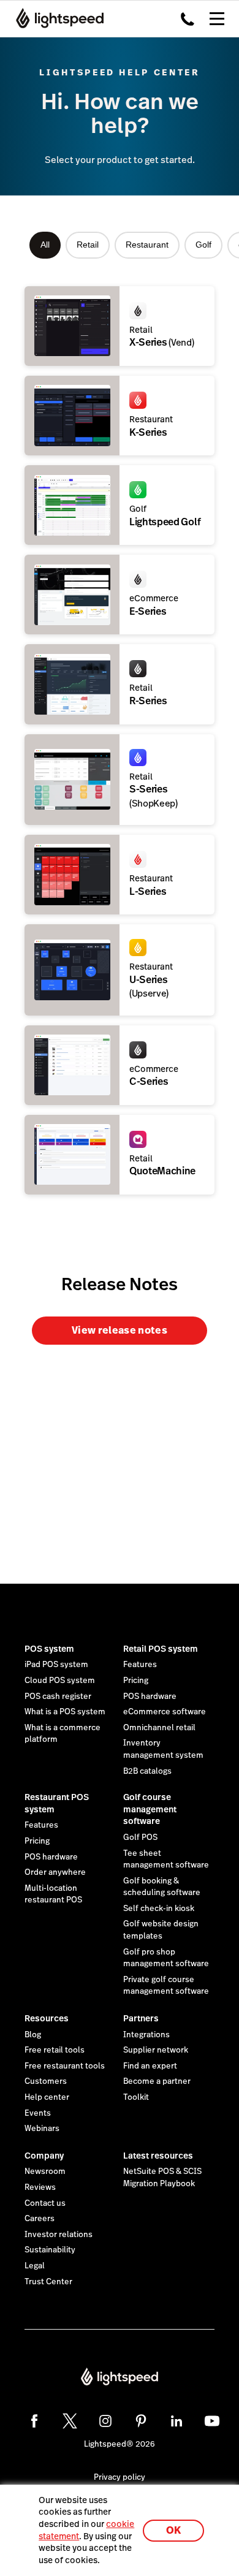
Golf (203, 245)
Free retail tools (55, 2050)
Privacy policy (120, 2477)
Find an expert (150, 2066)
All (45, 245)
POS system (49, 1649)
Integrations (146, 2035)
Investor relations (59, 2235)
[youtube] (212, 2421)
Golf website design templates (161, 1930)
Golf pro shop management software (166, 1958)
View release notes (120, 1330)
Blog (33, 2035)
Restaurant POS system (57, 1803)
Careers (40, 2219)
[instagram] (105, 2421)
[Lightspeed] (56, 18)
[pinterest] (141, 2421)
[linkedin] (176, 2421)
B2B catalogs (147, 1771)
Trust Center (48, 2282)
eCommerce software (165, 1712)
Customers (46, 2081)
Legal (35, 2266)
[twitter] (70, 2421)
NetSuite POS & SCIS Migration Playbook (162, 2178)
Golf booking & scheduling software (162, 1887)
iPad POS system (56, 1665)
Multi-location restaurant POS (53, 1894)
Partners (141, 2018)
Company (44, 2156)
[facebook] (34, 2421)
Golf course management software (150, 1809)
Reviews (40, 2187)
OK (173, 2530)
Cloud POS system (60, 1681)
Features (140, 1665)
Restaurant (147, 245)
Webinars (42, 2129)
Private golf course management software (166, 1986)
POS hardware (150, 1696)
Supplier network (156, 2050)
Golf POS (140, 1837)
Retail (88, 245)
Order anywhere (55, 1872)
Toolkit (136, 2097)
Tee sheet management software (166, 1860)
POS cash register (58, 1696)
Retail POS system (161, 1649)
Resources (47, 2018)
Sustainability (50, 2250)
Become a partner (157, 2081)
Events (38, 2113)
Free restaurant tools (65, 2066)
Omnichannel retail (159, 1728)
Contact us (45, 2203)
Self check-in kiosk (159, 1909)
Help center (47, 2097)
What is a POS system (65, 1712)
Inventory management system (163, 1749)
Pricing (136, 1681)
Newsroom (45, 2171)
